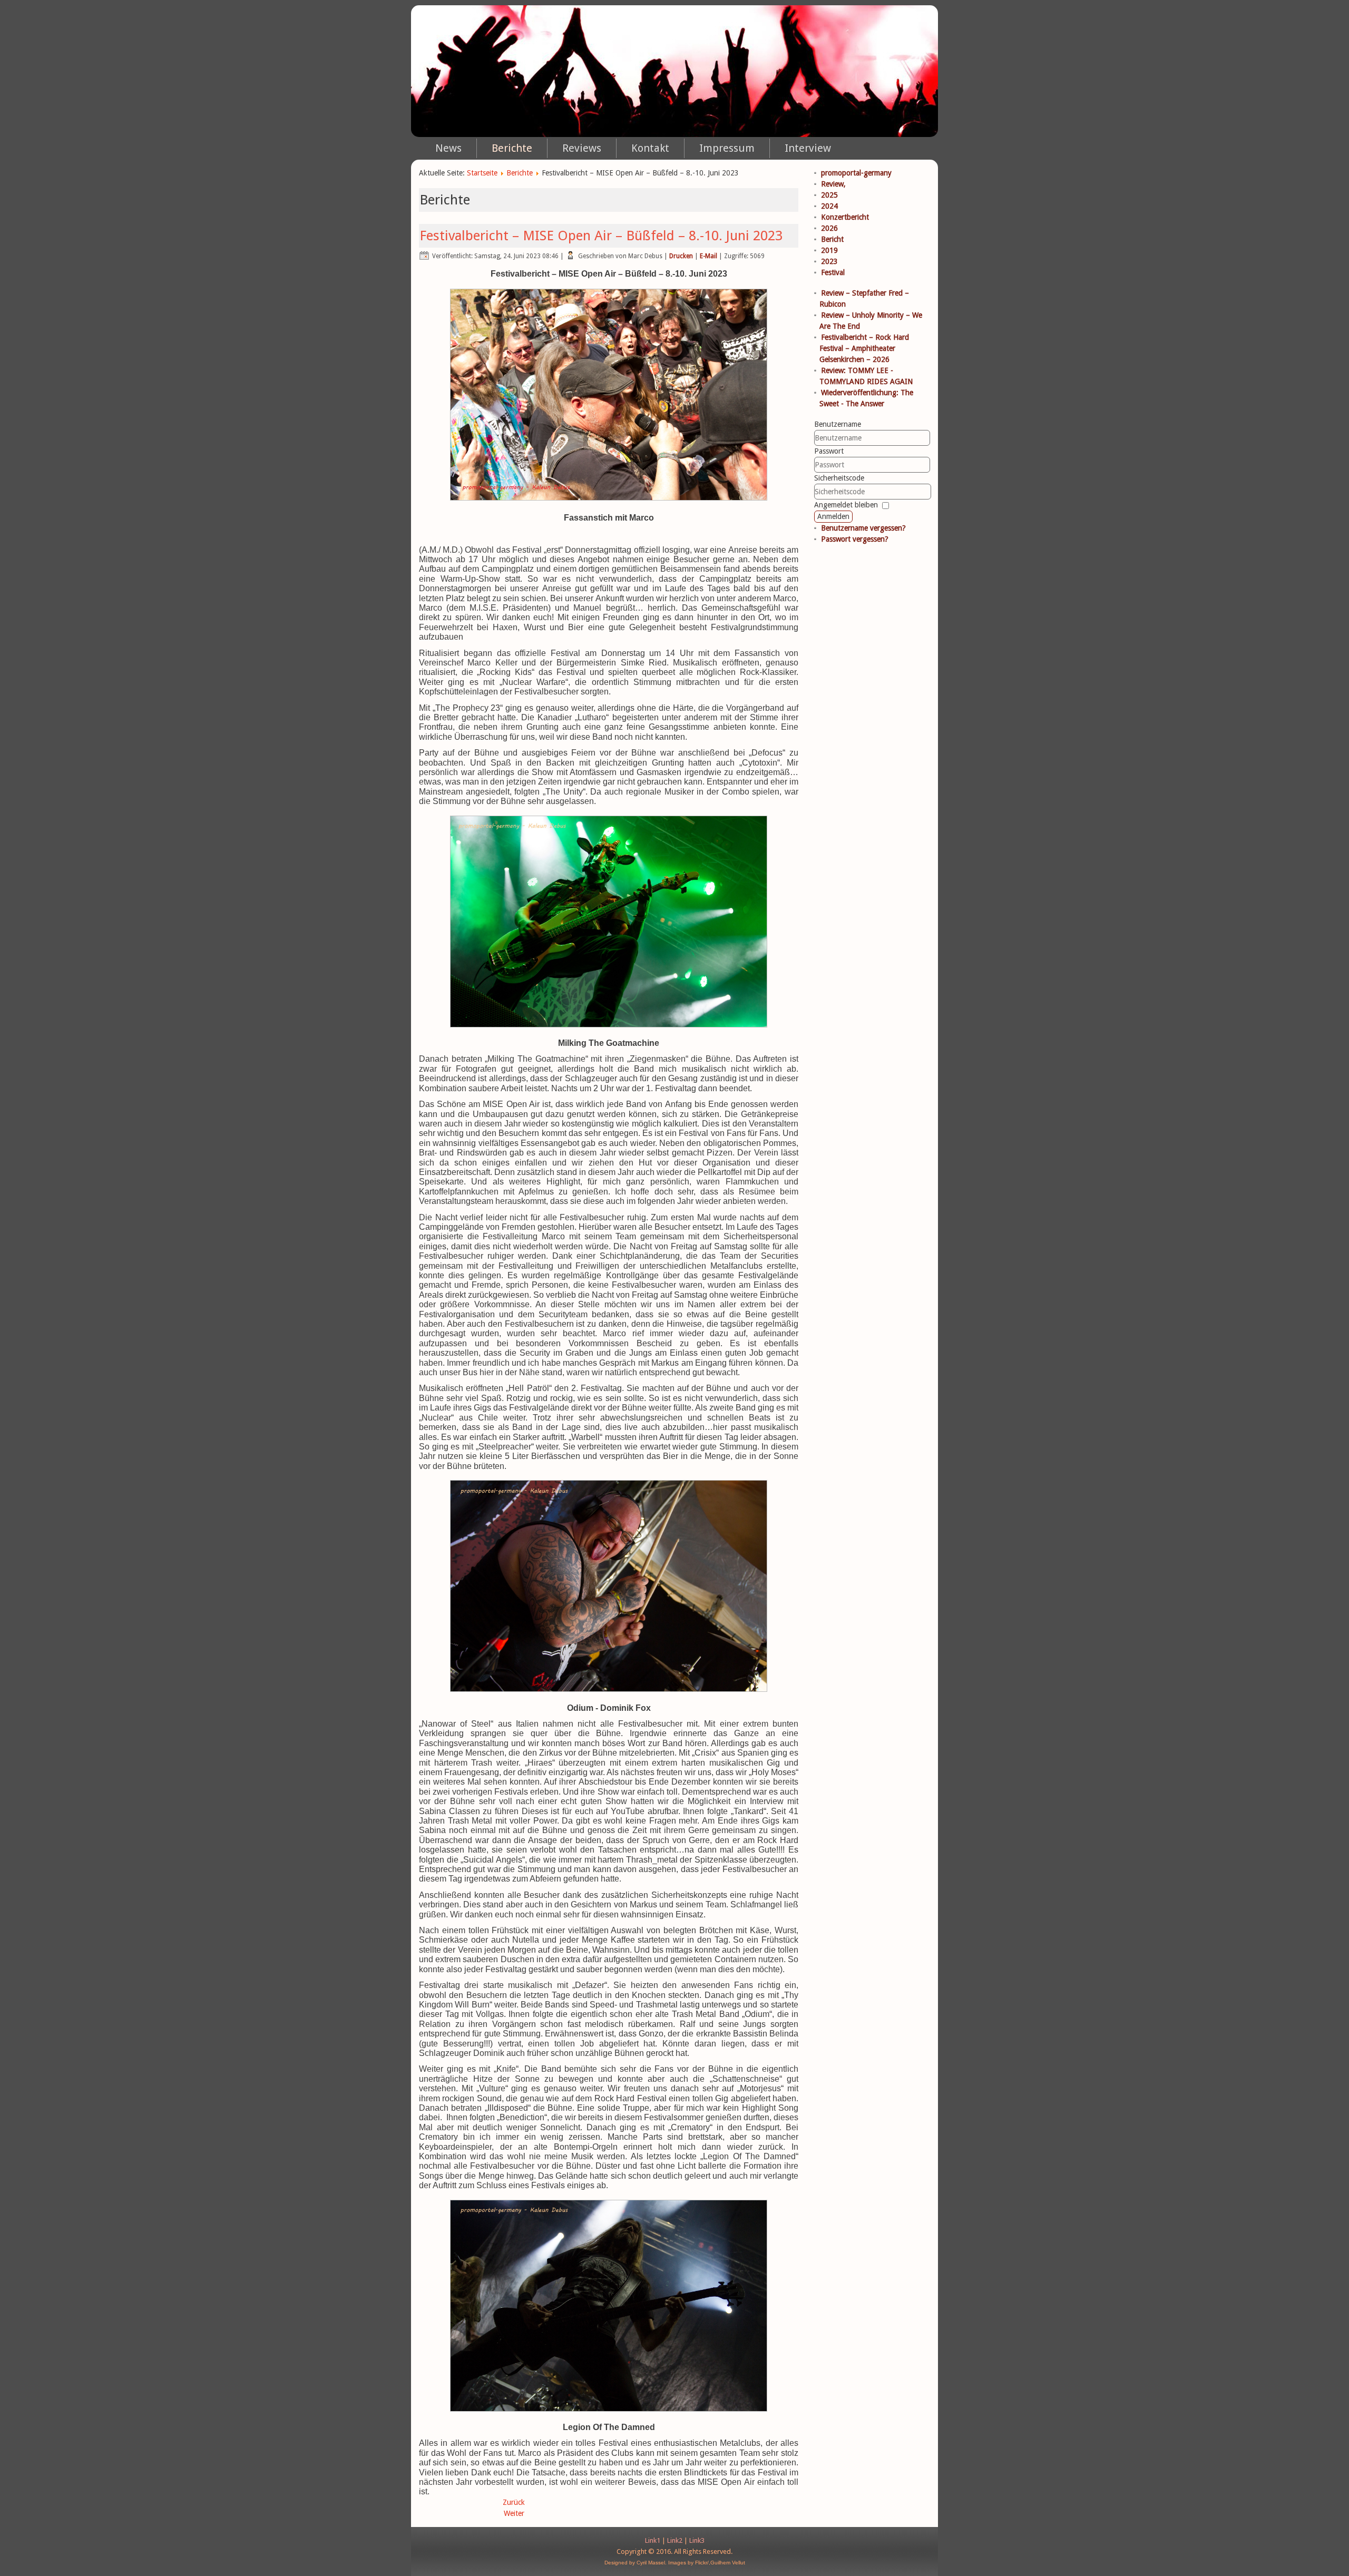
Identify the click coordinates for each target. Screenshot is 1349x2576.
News (448, 148)
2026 (829, 228)
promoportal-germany (856, 173)
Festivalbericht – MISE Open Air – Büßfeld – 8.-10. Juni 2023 (601, 236)
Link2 (675, 2540)
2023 (829, 261)
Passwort (829, 451)
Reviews (582, 148)
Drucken (681, 256)
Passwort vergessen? (855, 539)
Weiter (514, 2513)
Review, (833, 184)
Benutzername (838, 424)
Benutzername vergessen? (863, 528)
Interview (808, 148)
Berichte (512, 148)
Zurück (514, 2502)
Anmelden (833, 516)
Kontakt (650, 148)
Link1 (653, 2540)
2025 (829, 195)
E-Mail (708, 256)
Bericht (832, 239)
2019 (829, 250)
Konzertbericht (845, 217)
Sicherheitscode (839, 478)
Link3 (697, 2540)
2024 (829, 206)
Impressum (727, 148)
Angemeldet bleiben (846, 505)
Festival (833, 272)
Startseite (482, 173)
